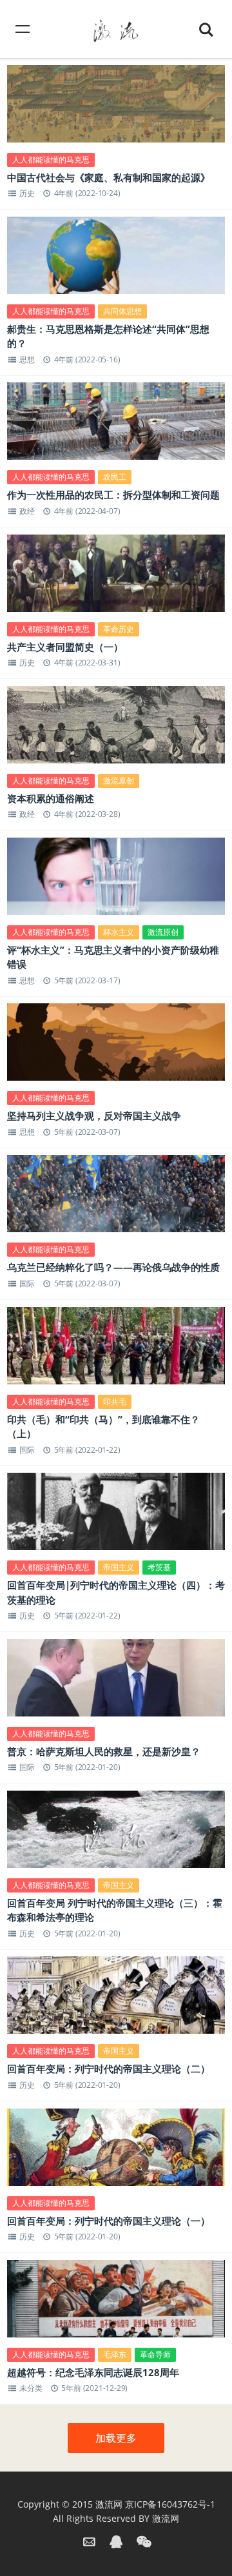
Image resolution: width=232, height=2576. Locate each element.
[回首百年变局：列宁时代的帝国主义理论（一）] (116, 2152)
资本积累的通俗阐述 (51, 798)
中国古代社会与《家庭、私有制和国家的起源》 (109, 177)
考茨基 (159, 1567)
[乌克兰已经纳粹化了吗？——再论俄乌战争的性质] (116, 1198)
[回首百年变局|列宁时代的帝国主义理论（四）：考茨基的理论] (116, 1516)
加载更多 (116, 2438)
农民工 (115, 477)
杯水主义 (119, 932)
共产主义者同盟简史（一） (65, 647)
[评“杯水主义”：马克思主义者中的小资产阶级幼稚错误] (116, 881)
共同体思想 (122, 311)
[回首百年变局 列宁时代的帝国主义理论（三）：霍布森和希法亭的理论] (116, 1834)
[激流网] (116, 29)
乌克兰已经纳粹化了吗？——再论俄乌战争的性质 (113, 1267)
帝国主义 (119, 1567)
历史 (27, 193)
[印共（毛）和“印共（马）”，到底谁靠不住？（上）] (116, 1350)
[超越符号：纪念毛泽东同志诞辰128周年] (116, 2303)
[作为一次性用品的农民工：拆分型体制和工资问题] (116, 426)
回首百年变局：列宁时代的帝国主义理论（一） (109, 2221)
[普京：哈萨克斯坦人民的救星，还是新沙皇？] (116, 1682)
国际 (27, 1283)
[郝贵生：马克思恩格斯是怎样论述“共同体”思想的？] (116, 260)
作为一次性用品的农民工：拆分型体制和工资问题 (113, 495)
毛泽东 (115, 2355)
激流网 (109, 2504)
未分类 (31, 2388)
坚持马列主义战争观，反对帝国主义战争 (94, 1116)
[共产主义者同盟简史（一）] (116, 578)
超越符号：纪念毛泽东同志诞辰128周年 (93, 2372)
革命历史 (119, 629)
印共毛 (115, 1401)
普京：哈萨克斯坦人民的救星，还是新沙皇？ (104, 1751)
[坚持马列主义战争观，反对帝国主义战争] (116, 1047)
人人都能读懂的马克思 (51, 160)
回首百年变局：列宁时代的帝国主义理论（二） (109, 2069)
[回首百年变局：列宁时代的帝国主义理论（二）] (116, 2000)
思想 (27, 359)
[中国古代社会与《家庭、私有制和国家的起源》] (116, 108)
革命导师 (155, 2355)
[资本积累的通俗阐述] (116, 729)
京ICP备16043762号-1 (170, 2504)
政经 (27, 511)
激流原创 (119, 781)
